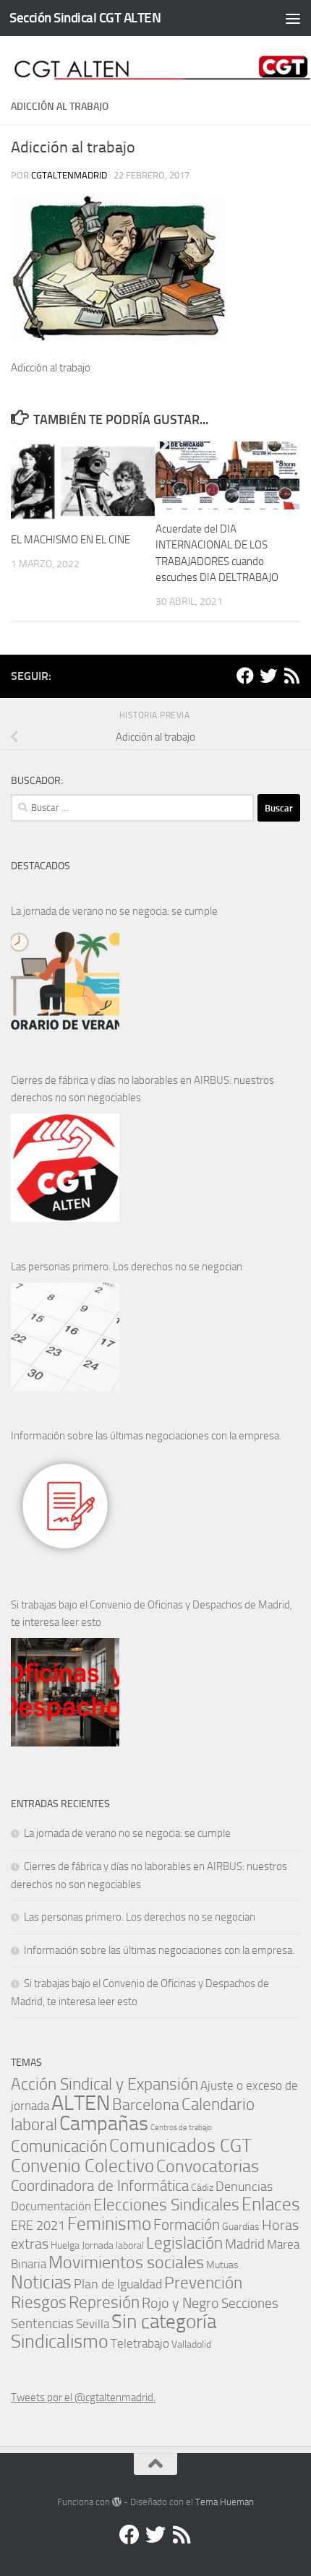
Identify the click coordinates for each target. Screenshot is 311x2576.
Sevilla (93, 2324)
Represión (104, 2302)
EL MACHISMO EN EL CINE (71, 540)
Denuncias (244, 2187)
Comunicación (59, 2146)
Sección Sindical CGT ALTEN (85, 18)
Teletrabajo (140, 2344)
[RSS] (291, 676)
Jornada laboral (113, 2245)
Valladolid (191, 2344)
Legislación (184, 2243)
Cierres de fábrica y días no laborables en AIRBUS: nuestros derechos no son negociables (142, 1089)
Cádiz (202, 2187)
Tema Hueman (225, 2502)
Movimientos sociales (126, 2262)
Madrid (245, 2244)
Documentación (51, 2206)
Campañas (104, 2123)
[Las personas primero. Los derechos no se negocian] (65, 1337)
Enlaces (271, 2204)
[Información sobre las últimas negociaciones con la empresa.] (65, 1506)
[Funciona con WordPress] (117, 2502)
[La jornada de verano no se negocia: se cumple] (65, 981)
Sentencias (42, 2323)
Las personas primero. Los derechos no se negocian (127, 1267)
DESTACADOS (41, 866)
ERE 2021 (38, 2226)
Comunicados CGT (180, 2145)
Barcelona (146, 2105)
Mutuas (222, 2265)
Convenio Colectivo (82, 2166)
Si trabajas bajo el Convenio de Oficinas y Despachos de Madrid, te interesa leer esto (152, 1614)
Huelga (65, 2245)
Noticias (41, 2282)
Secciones (250, 2303)
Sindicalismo (60, 2342)
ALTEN (81, 2103)
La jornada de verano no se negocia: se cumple (114, 911)
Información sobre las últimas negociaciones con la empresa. (146, 1436)
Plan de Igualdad (118, 2284)
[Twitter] (268, 676)
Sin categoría (164, 2321)
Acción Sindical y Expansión (105, 2084)
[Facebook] (245, 676)
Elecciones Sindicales (166, 2205)
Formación (187, 2224)
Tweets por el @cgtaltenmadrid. (83, 2398)
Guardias (241, 2226)
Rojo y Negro (180, 2303)
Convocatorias (208, 2166)
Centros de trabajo (181, 2128)
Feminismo (109, 2224)
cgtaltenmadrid (69, 175)
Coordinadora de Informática (100, 2186)
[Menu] (293, 18)
